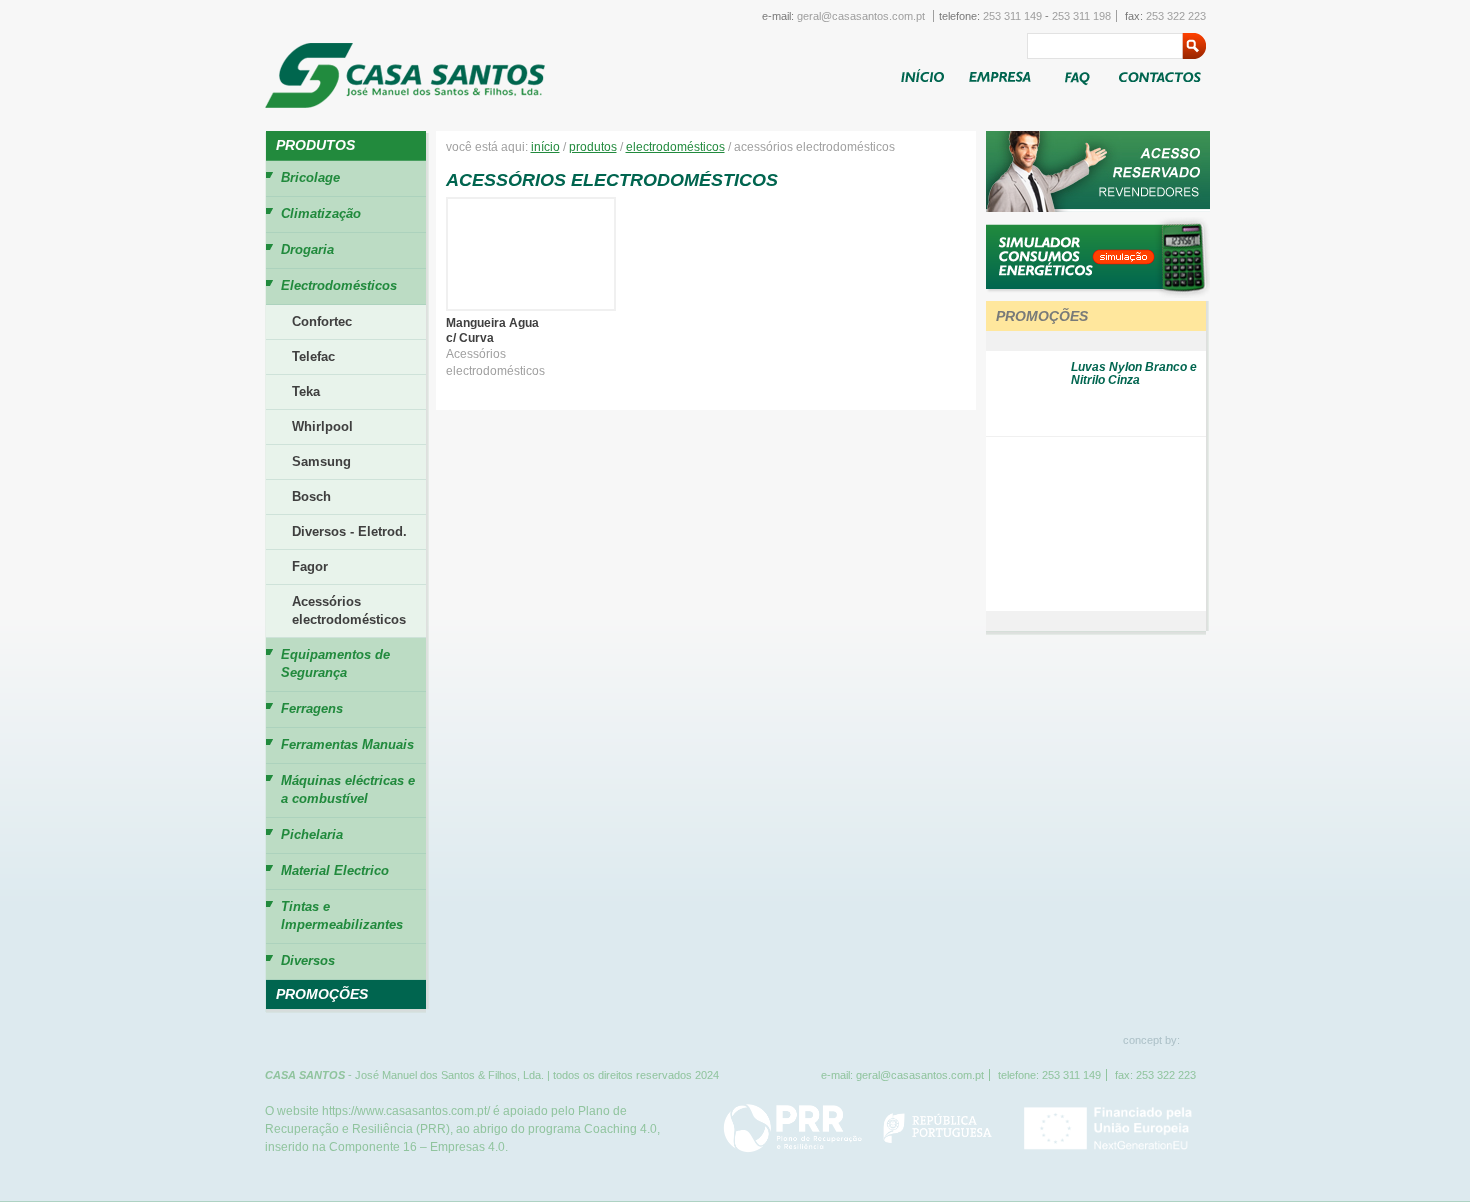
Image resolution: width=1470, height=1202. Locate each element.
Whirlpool (322, 426)
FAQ (1077, 79)
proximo (1096, 621)
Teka (306, 391)
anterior (1096, 341)
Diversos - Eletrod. (349, 531)
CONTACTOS (1161, 75)
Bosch (311, 496)
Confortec (322, 321)
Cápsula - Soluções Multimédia (1195, 1039)
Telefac (313, 356)
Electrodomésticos (675, 147)
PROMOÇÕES (322, 994)
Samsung (321, 461)
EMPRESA (1003, 75)
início (545, 147)
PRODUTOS (315, 145)
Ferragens (312, 708)
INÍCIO (922, 75)
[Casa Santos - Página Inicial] (405, 77)
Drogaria (307, 249)
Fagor (310, 566)
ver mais (1165, 316)
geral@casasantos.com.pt (861, 16)
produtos (593, 147)
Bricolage (310, 177)
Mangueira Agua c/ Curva (492, 330)
